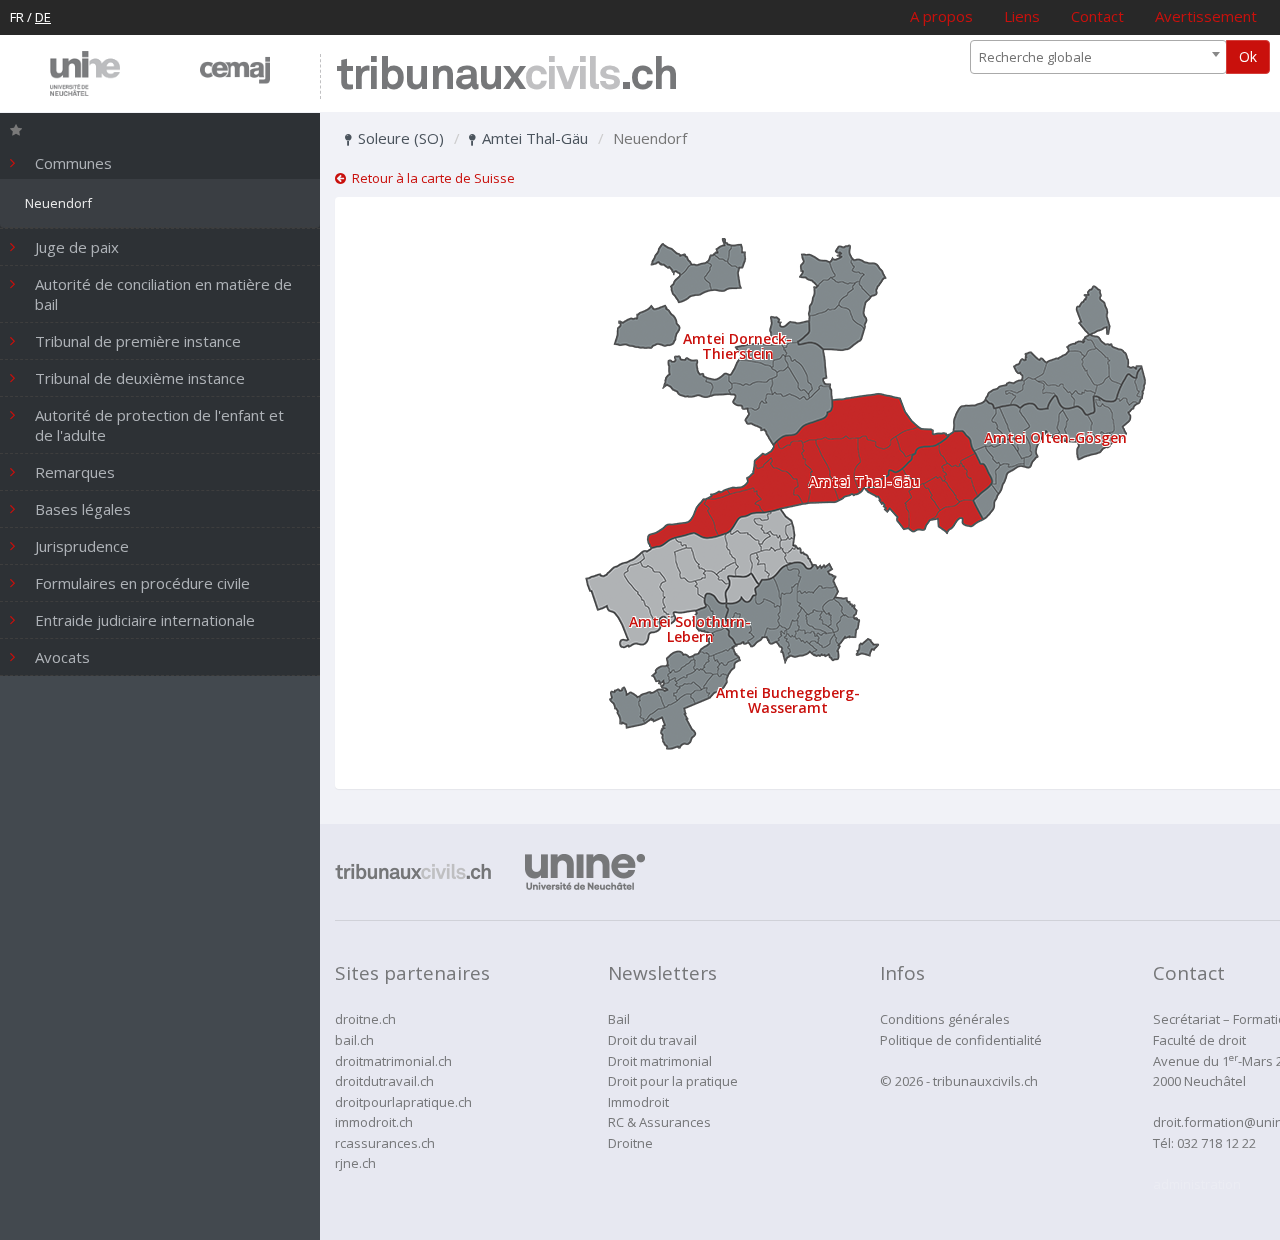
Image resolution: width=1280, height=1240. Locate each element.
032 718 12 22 (1216, 1143)
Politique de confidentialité (961, 1040)
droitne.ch (365, 1019)
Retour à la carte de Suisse (430, 178)
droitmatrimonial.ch (393, 1061)
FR (17, 17)
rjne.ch (355, 1163)
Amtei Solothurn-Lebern (690, 629)
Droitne (630, 1143)
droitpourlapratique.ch (403, 1102)
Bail (619, 1019)
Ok (1248, 56)
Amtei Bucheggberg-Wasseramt (788, 700)
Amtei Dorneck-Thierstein (737, 346)
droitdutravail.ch (384, 1081)
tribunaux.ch (506, 76)
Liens (1022, 16)
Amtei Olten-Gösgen (1055, 437)
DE (43, 17)
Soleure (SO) (399, 138)
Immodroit (638, 1102)
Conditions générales (945, 1019)
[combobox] (1098, 57)
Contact (1097, 16)
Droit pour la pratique (673, 1081)
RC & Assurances (659, 1122)
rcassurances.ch (385, 1143)
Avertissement (1206, 16)
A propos (941, 16)
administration (1197, 1184)
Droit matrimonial (660, 1061)
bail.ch (354, 1040)
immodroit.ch (374, 1122)
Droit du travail (652, 1040)
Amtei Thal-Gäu (533, 138)
